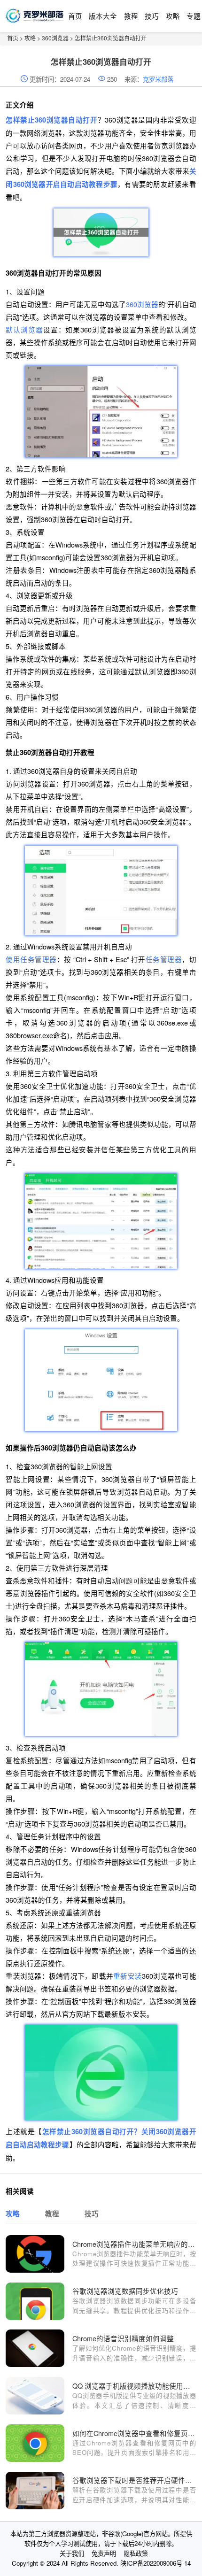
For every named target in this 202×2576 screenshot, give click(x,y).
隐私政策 (136, 2553)
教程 (131, 16)
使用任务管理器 (31, 959)
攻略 (173, 16)
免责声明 (104, 2553)
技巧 (152, 16)
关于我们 (72, 2553)
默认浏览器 (24, 329)
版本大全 (103, 16)
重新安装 (128, 1976)
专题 (194, 16)
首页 (75, 16)
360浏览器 (55, 38)
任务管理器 (164, 959)
